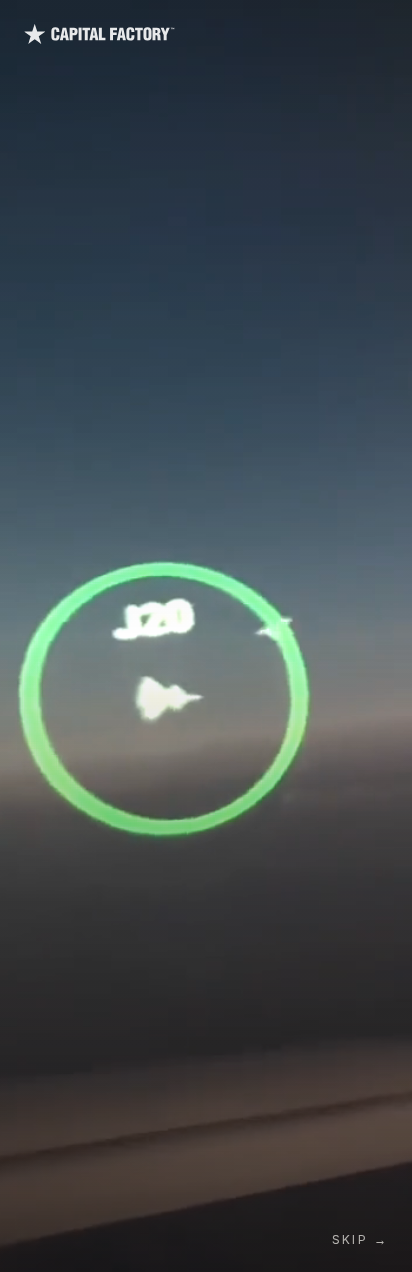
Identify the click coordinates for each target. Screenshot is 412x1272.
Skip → (360, 1239)
